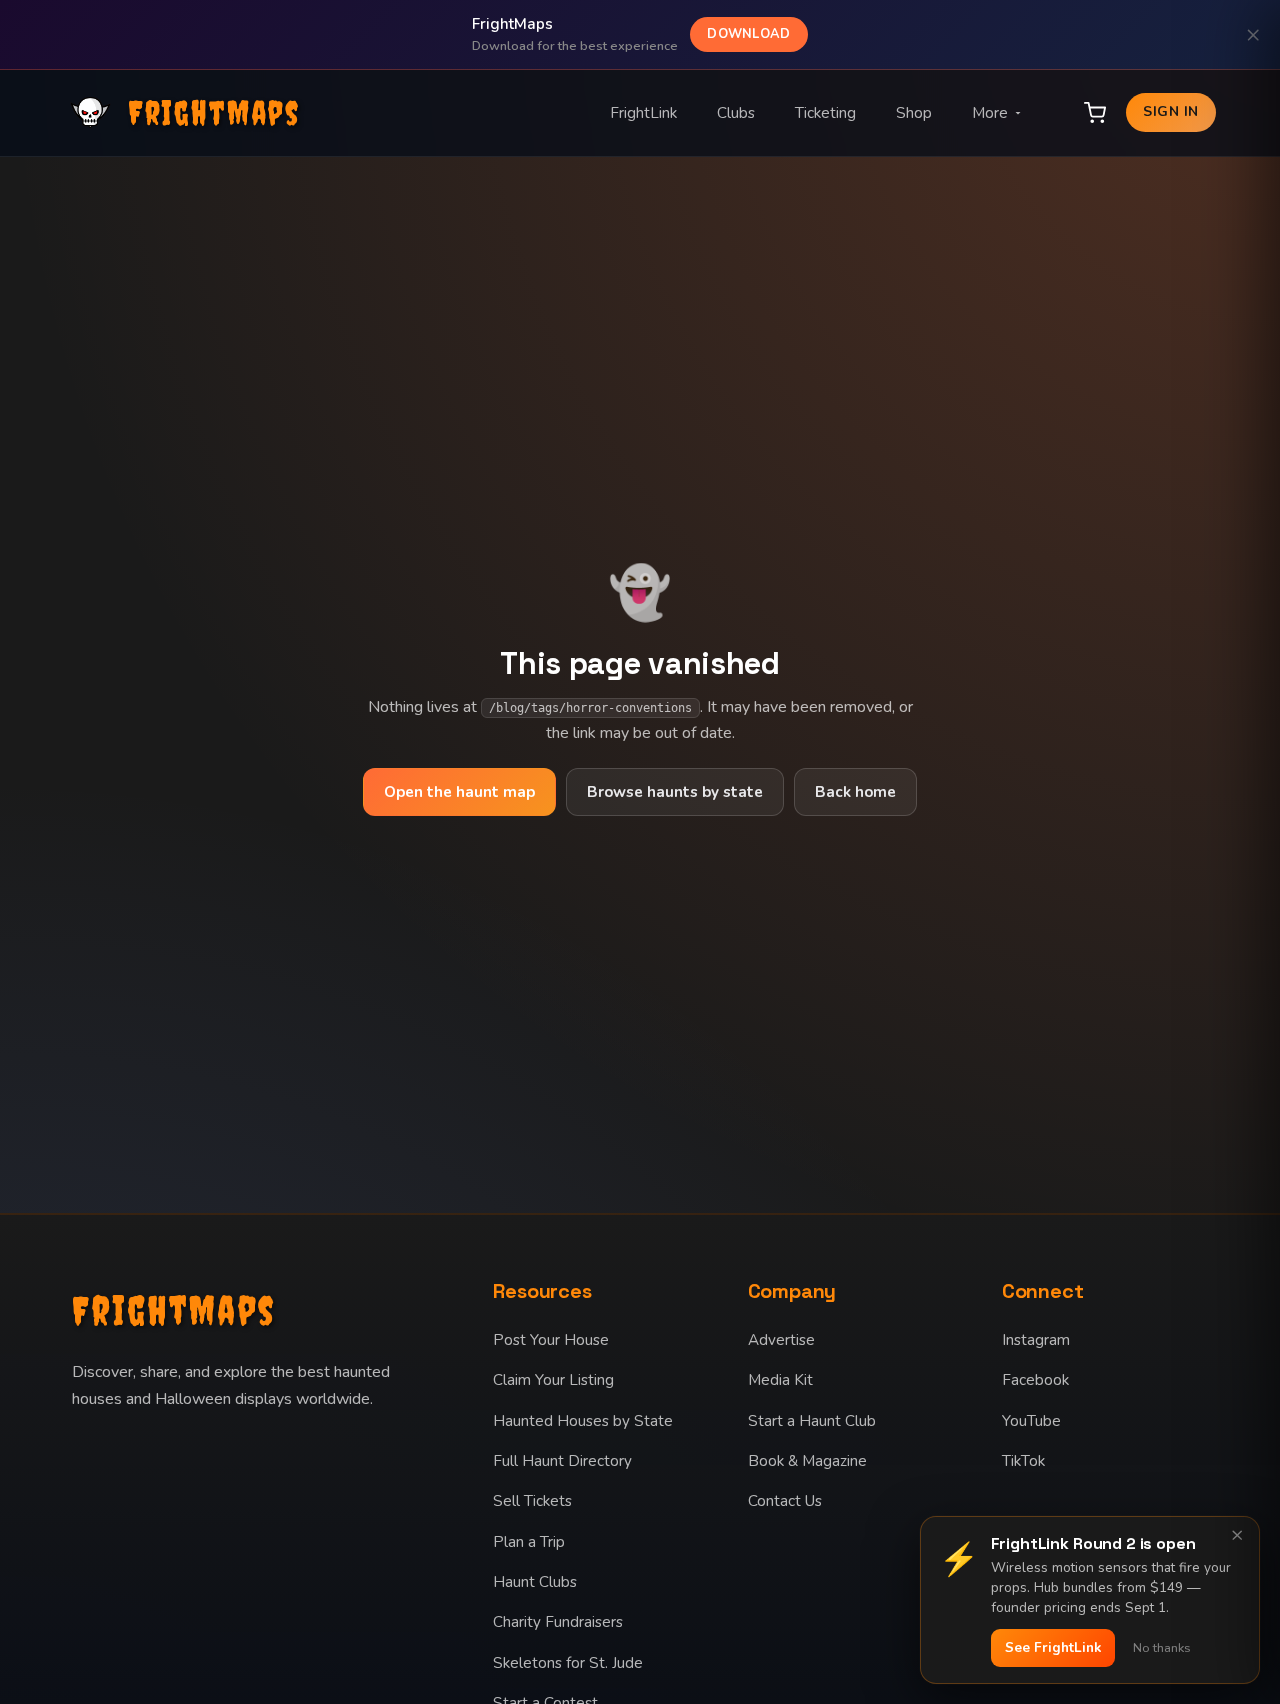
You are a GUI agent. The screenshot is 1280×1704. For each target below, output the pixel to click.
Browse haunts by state (675, 792)
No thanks (1162, 1648)
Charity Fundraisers (558, 1622)
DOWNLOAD (748, 34)
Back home (855, 792)
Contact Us (785, 1501)
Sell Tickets (532, 1501)
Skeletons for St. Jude (568, 1663)
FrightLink (643, 113)
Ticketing (825, 113)
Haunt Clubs (535, 1582)
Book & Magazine (807, 1461)
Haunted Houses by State (583, 1421)
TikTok (1023, 1461)
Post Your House (551, 1340)
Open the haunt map (459, 792)
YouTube (1031, 1421)
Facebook (1035, 1380)
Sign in (1170, 111)
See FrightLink (1053, 1647)
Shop (914, 113)
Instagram (1036, 1340)
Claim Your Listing (553, 1380)
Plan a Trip (529, 1542)
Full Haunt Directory (562, 1461)
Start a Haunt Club (812, 1421)
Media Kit (780, 1380)
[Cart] (1095, 113)
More (990, 113)
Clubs (736, 113)
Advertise (781, 1340)
